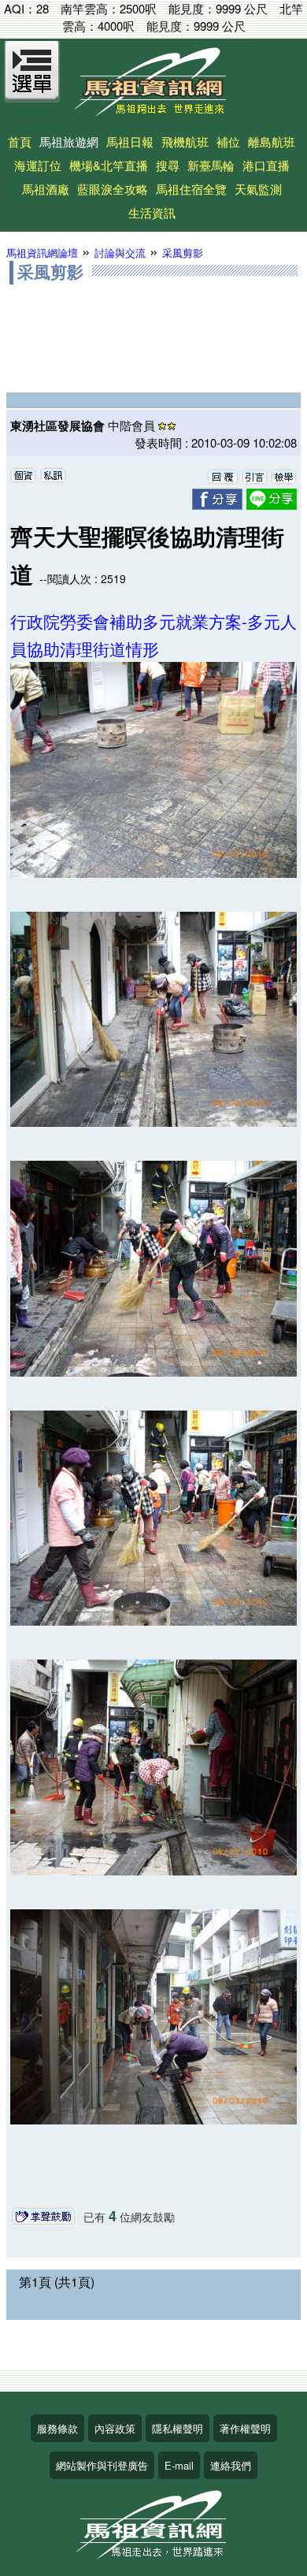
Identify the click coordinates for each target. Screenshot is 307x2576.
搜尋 (168, 165)
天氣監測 (258, 189)
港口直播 (266, 165)
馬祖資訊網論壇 (42, 253)
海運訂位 (38, 165)
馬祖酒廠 (46, 189)
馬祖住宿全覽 (191, 189)
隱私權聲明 (178, 2428)
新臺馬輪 (211, 165)
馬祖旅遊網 (69, 141)
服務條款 (57, 2428)
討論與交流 (120, 253)
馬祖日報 (130, 141)
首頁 (20, 141)
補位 (228, 141)
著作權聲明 (245, 2428)
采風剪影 (183, 253)
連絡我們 (231, 2465)
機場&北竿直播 (109, 165)
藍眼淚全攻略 (113, 189)
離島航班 (272, 141)
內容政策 (115, 2428)
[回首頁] (153, 111)
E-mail (179, 2465)
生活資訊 (152, 212)
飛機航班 (185, 141)
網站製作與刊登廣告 (102, 2465)
